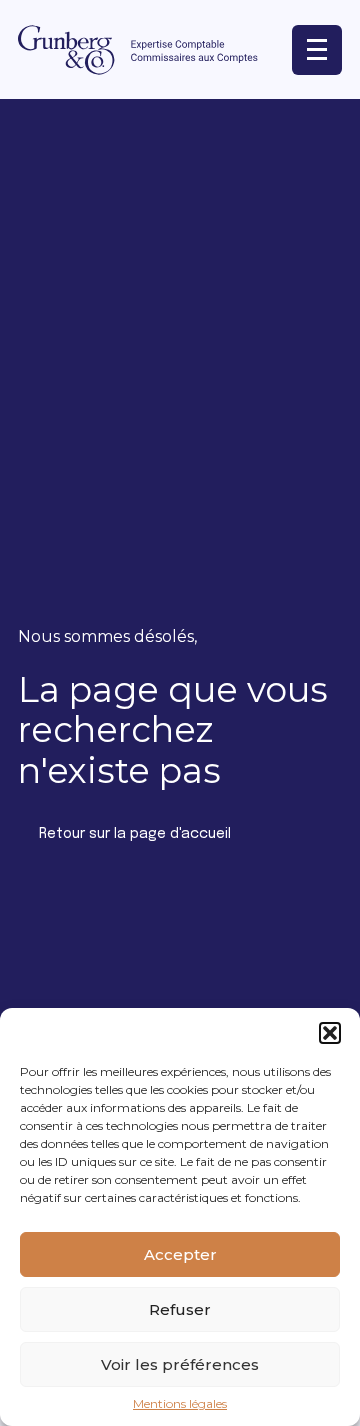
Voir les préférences (180, 1364)
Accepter (180, 1254)
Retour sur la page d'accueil (135, 834)
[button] (330, 1033)
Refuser (180, 1309)
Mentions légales (180, 1404)
